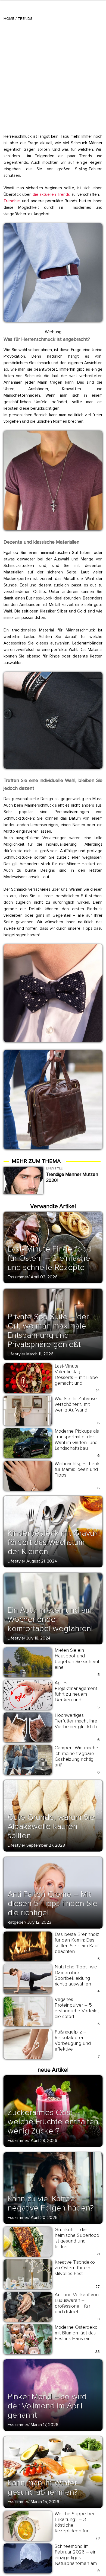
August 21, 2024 (42, 1561)
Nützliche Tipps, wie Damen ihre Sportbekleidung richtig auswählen (76, 1975)
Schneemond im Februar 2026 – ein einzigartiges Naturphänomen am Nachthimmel (76, 2558)
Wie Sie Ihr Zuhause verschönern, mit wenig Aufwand (76, 1404)
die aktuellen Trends (51, 194)
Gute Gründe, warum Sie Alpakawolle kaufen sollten (51, 1826)
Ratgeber (16, 1922)
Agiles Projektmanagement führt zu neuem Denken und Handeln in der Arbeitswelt (76, 1697)
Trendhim (12, 201)
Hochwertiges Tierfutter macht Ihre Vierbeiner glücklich (76, 1721)
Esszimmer (18, 1277)
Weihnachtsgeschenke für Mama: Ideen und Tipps (79, 1469)
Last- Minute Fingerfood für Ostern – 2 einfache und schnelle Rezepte (50, 1258)
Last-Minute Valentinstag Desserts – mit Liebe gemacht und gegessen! (76, 1377)
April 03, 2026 (44, 1277)
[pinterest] (11, 229)
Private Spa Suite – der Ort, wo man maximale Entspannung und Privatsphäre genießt (48, 1331)
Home (9, 19)
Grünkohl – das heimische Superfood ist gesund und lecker (77, 2238)
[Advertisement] (53, 76)
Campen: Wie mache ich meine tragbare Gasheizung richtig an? (76, 1756)
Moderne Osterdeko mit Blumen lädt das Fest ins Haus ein (76, 2333)
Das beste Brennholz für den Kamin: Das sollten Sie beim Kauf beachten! (77, 1943)
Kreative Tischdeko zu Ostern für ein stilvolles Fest (75, 2268)
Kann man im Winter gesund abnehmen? (43, 2487)
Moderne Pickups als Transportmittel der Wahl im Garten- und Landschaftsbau (77, 1440)
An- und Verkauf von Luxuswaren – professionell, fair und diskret (77, 2303)
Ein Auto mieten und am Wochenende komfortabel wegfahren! (50, 1619)
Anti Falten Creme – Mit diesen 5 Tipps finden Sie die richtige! (53, 1903)
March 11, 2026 (40, 1354)
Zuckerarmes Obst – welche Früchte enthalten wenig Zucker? (53, 2122)
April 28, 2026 (44, 2141)
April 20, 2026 (44, 2218)
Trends (25, 19)
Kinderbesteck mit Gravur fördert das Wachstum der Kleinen (52, 1542)
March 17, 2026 (45, 2425)
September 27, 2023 (46, 1845)
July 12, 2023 (39, 1922)
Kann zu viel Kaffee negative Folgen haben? (51, 2203)
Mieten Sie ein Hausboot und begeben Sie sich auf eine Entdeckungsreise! (77, 1661)
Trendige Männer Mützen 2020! (72, 1177)
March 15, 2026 (45, 2502)
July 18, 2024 (38, 1638)
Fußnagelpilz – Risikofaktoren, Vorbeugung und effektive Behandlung (73, 2043)
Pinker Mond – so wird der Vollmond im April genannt (47, 2406)
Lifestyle (16, 1354)
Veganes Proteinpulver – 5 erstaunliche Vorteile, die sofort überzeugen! (77, 2011)
